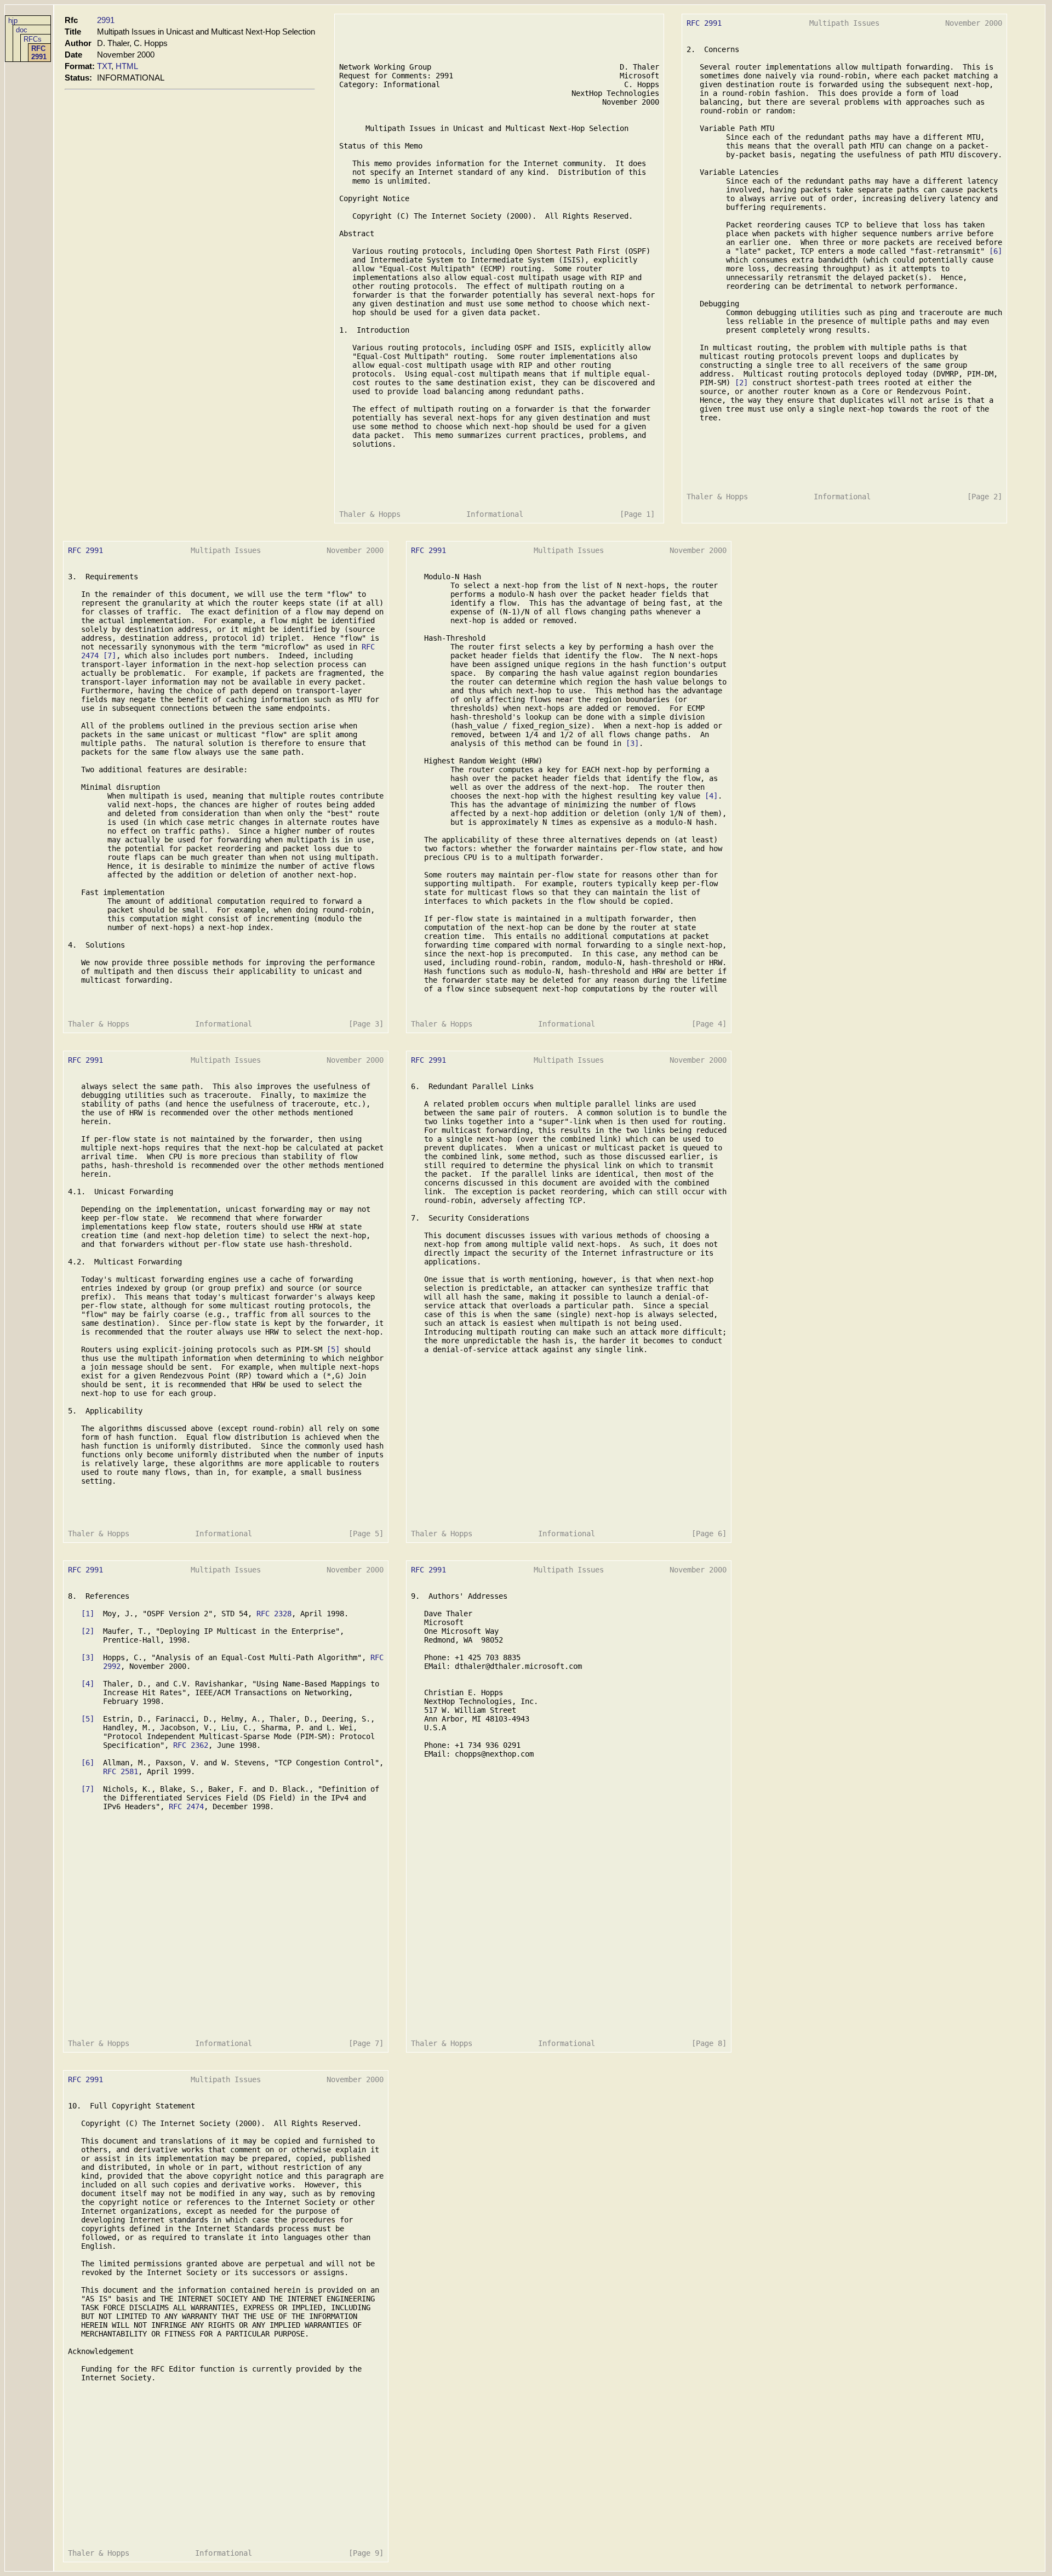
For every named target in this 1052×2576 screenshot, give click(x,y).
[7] (110, 656)
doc (22, 30)
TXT (104, 66)
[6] (996, 251)
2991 (106, 20)
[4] (711, 796)
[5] (333, 1349)
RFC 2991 (39, 53)
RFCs (33, 39)
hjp (13, 21)
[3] (632, 743)
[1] (88, 1614)
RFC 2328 (274, 1614)
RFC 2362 (191, 1745)
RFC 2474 (186, 1806)
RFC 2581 (121, 1771)
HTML (127, 66)
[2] (741, 383)
